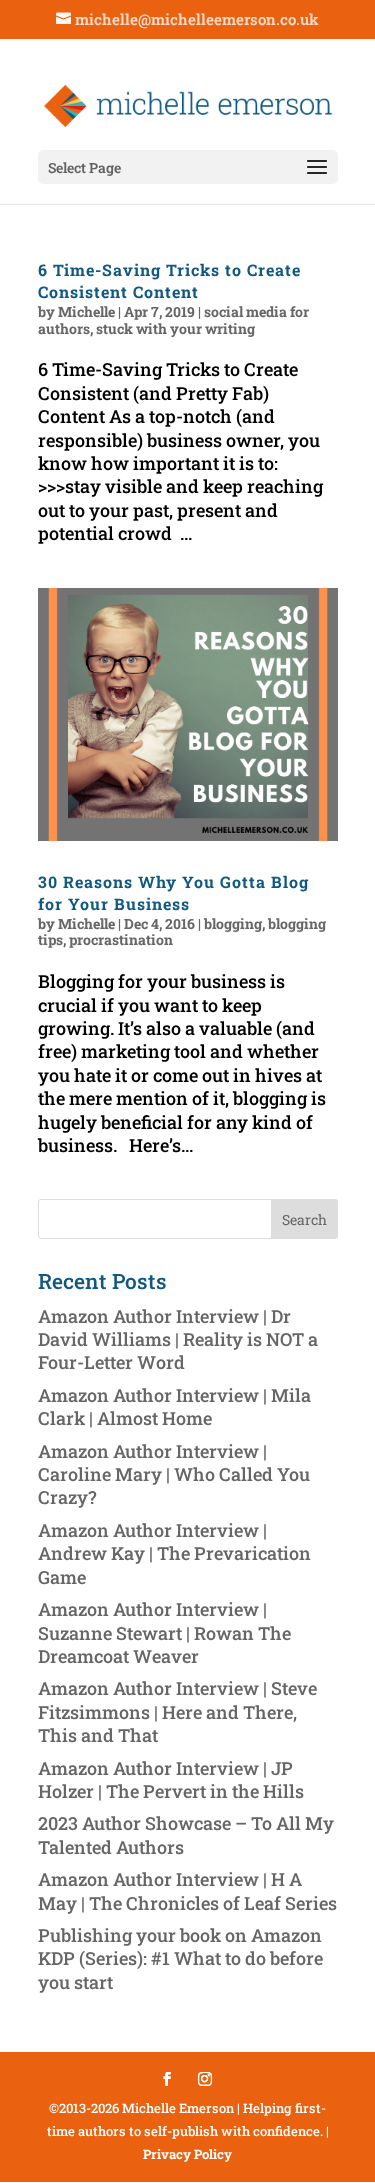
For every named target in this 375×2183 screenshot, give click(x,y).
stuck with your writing (175, 328)
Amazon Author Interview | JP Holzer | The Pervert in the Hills (171, 1779)
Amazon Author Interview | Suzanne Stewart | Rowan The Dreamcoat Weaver (164, 1632)
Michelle (86, 311)
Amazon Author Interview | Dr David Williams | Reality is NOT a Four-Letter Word (178, 1339)
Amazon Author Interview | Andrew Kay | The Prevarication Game (174, 1553)
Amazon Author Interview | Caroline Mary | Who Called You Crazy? (174, 1474)
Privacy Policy (187, 2154)
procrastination (121, 939)
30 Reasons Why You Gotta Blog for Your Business (173, 892)
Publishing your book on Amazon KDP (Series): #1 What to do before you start (180, 1958)
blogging (233, 923)
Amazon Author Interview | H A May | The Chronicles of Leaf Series (187, 1890)
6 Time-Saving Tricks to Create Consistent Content (169, 280)
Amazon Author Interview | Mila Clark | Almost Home (174, 1406)
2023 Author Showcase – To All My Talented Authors (186, 1834)
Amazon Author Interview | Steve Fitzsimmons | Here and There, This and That (177, 1711)
